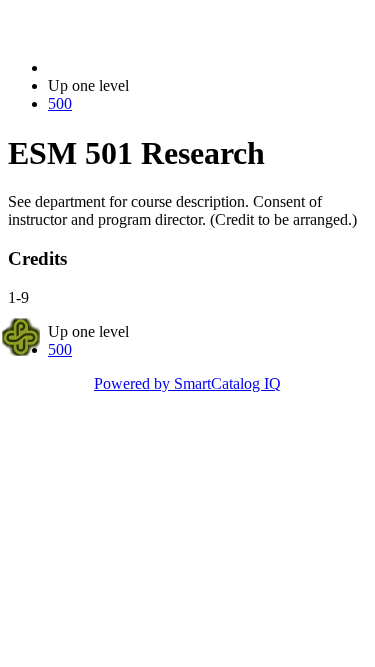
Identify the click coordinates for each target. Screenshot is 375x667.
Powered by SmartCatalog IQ (187, 383)
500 (60, 103)
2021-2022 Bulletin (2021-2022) (151, 67)
